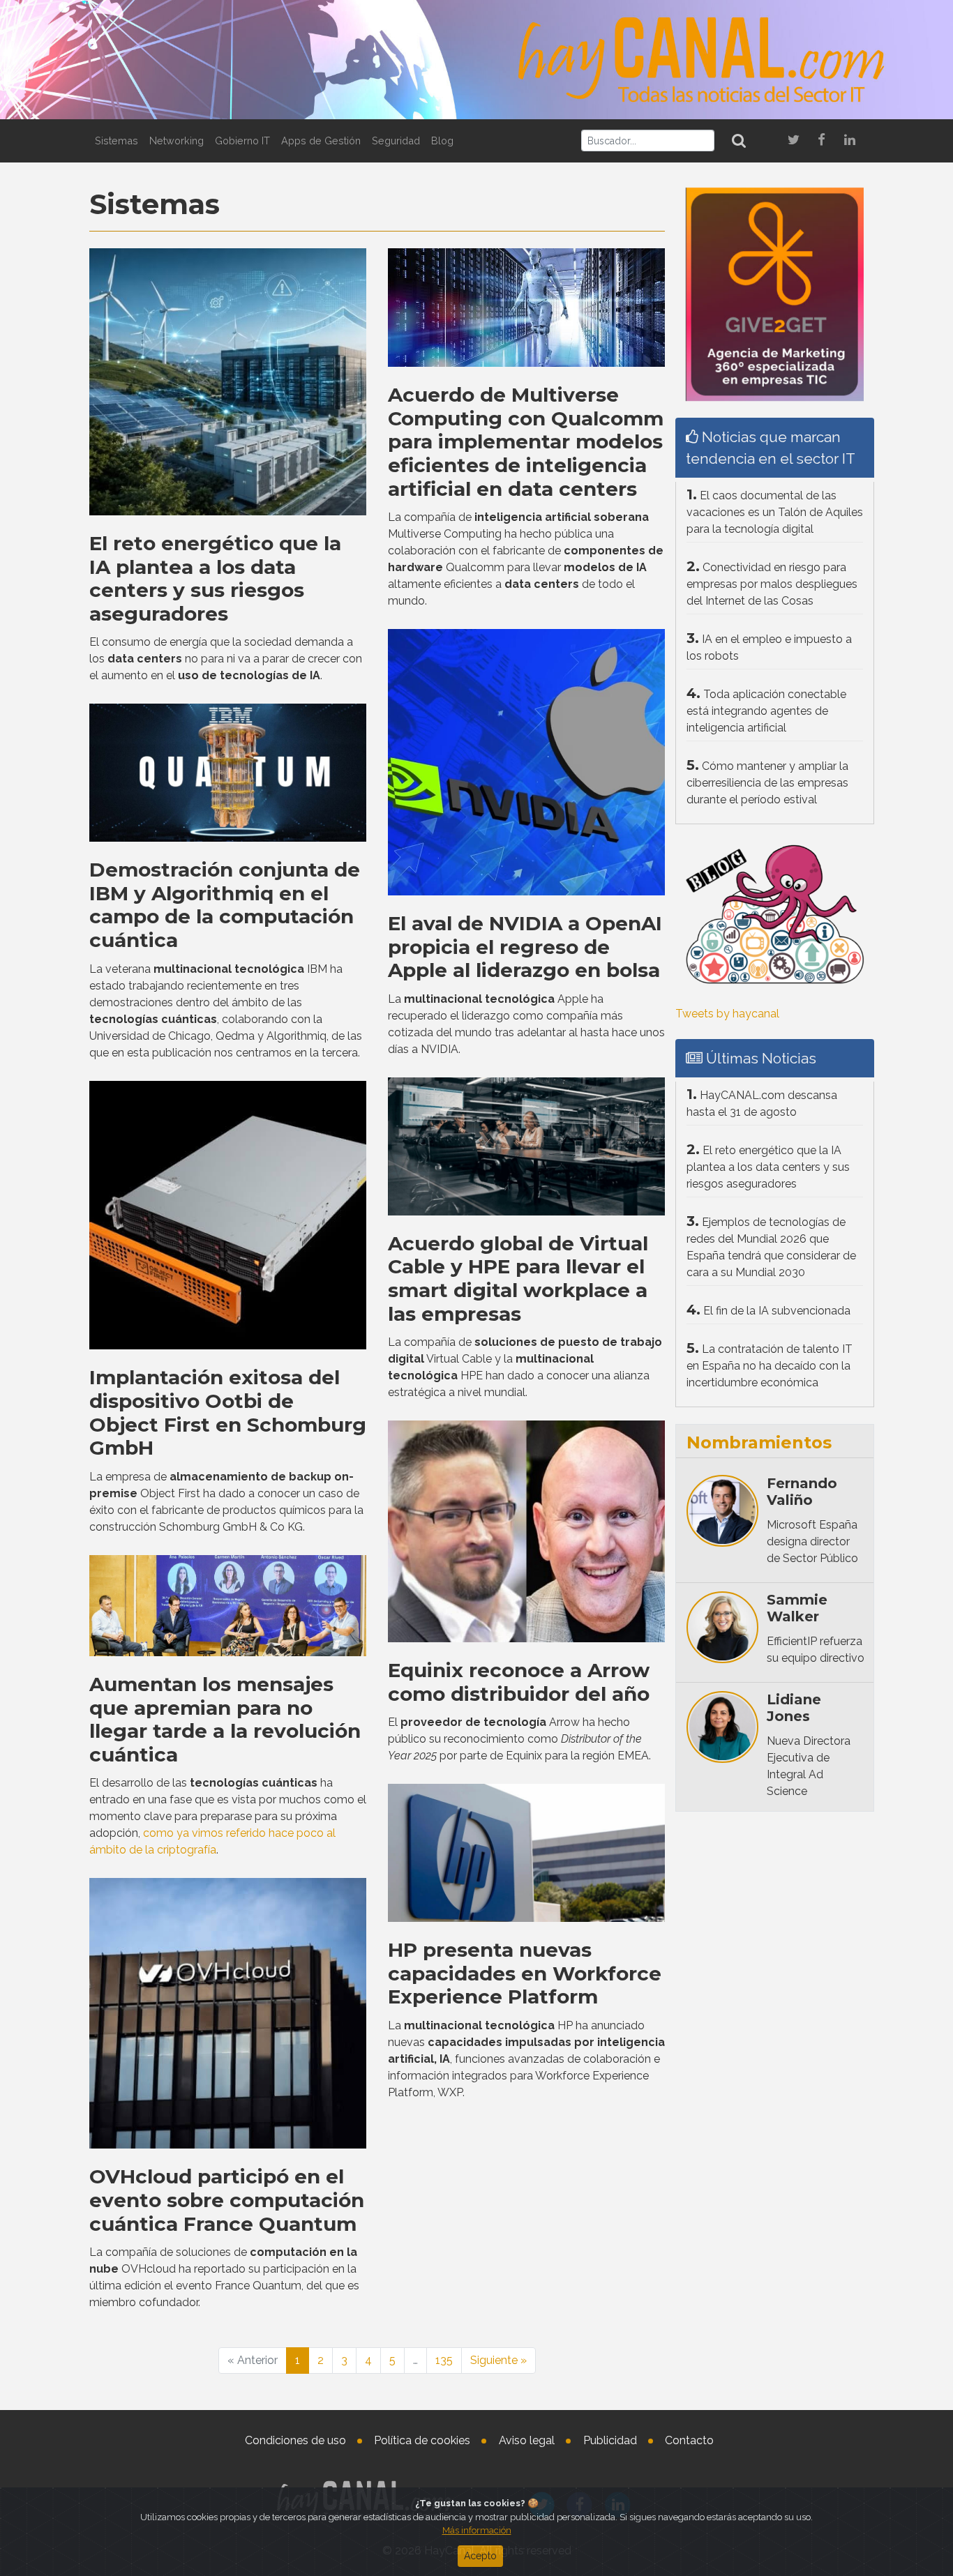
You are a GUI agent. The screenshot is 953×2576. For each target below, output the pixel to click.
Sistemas (117, 141)
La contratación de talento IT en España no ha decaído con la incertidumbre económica (770, 1366)
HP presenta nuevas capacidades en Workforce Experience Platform (525, 1973)
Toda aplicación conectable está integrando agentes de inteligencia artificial (766, 711)
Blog (442, 141)
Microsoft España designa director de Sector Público (812, 1541)
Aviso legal (527, 2440)
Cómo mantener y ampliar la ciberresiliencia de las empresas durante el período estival (767, 783)
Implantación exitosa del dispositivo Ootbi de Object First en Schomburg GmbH (228, 1412)
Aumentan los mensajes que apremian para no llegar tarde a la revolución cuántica (225, 1719)
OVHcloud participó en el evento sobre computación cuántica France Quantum (227, 2200)
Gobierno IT (242, 141)
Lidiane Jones (794, 1708)
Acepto (480, 2556)
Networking (177, 141)
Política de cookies (422, 2440)
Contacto (689, 2440)
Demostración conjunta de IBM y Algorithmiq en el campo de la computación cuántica (225, 905)
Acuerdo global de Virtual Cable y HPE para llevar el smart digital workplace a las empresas (518, 1279)
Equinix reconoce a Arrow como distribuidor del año (519, 1682)
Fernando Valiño (802, 1492)
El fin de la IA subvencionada (777, 1311)
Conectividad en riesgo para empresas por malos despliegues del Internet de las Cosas (772, 584)
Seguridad (396, 141)
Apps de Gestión (321, 141)
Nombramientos (759, 1442)
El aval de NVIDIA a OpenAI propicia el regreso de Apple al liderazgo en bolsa (525, 947)
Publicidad (610, 2440)
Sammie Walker (797, 1608)
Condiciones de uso (295, 2440)
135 (444, 2360)
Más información (477, 2530)
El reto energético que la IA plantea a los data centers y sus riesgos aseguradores (215, 578)
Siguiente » (498, 2360)
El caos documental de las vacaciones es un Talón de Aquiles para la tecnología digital (775, 512)
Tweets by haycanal (727, 1014)
